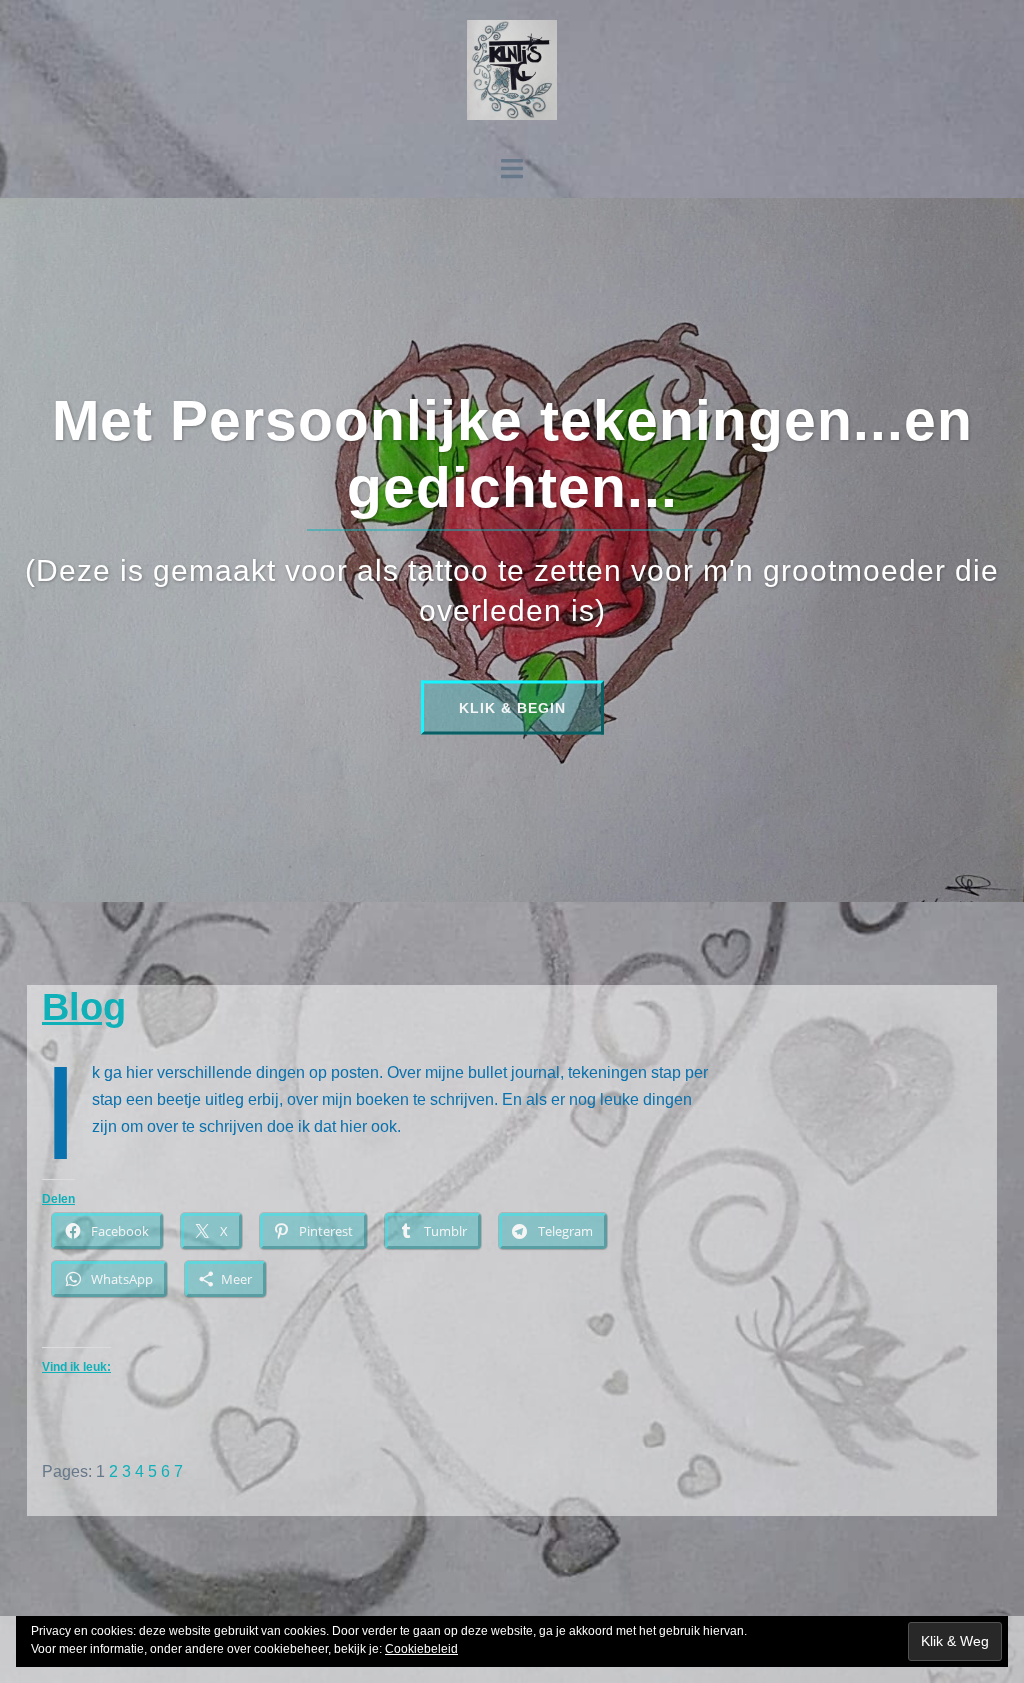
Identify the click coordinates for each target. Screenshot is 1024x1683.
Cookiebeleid (421, 1649)
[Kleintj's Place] (512, 76)
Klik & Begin (512, 707)
